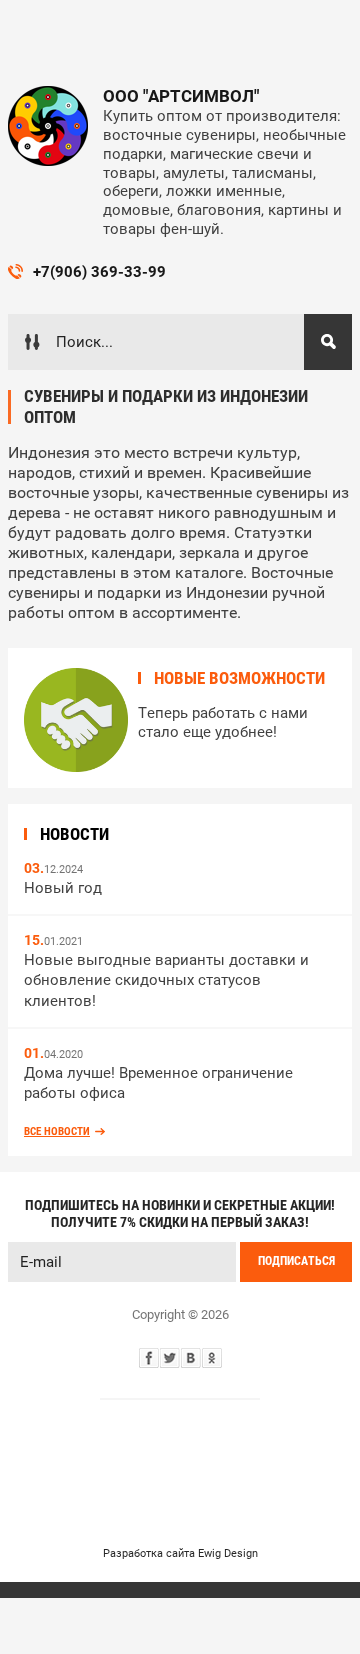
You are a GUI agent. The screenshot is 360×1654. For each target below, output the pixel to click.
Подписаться (296, 1261)
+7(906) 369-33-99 (99, 272)
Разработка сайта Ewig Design (180, 1553)
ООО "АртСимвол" (181, 96)
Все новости (57, 1131)
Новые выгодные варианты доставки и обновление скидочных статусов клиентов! (166, 980)
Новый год (63, 888)
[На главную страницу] (48, 126)
